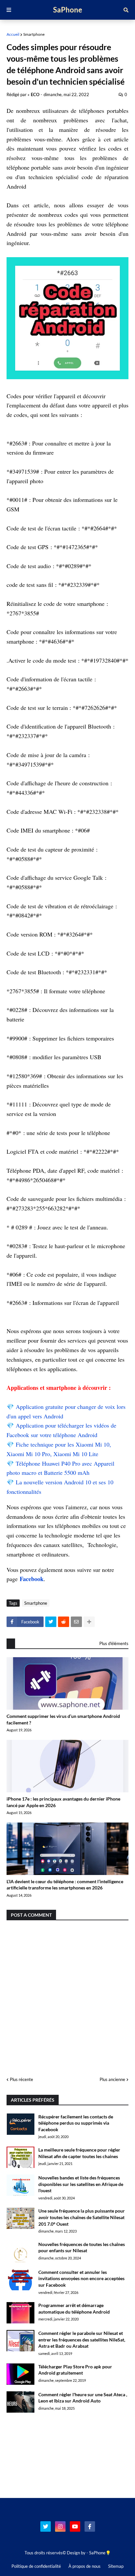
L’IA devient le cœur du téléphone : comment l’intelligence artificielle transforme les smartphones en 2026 (65, 1885)
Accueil (13, 34)
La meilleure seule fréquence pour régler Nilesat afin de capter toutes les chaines (79, 2153)
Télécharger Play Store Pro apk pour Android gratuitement (75, 2370)
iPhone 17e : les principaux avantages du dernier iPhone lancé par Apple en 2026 (63, 1802)
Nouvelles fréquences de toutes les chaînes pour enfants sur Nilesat (82, 2247)
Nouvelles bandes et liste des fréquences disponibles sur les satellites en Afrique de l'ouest (81, 2184)
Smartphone (34, 34)
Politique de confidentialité (36, 2566)
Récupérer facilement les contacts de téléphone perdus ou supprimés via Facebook (76, 2123)
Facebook (32, 1579)
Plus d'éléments (114, 1643)
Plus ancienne (112, 2079)
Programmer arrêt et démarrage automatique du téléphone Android (74, 2308)
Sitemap (116, 2566)
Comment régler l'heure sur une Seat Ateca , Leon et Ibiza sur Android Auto (83, 2398)
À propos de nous (85, 2566)
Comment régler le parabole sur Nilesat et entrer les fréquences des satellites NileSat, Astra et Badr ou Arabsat (82, 2339)
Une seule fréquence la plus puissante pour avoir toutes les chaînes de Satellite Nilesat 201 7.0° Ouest (82, 2217)
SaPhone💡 (100, 2553)
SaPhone (68, 10)
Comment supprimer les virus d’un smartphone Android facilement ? (63, 1719)
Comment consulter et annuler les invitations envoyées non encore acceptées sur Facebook (81, 2278)
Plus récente (21, 2079)
